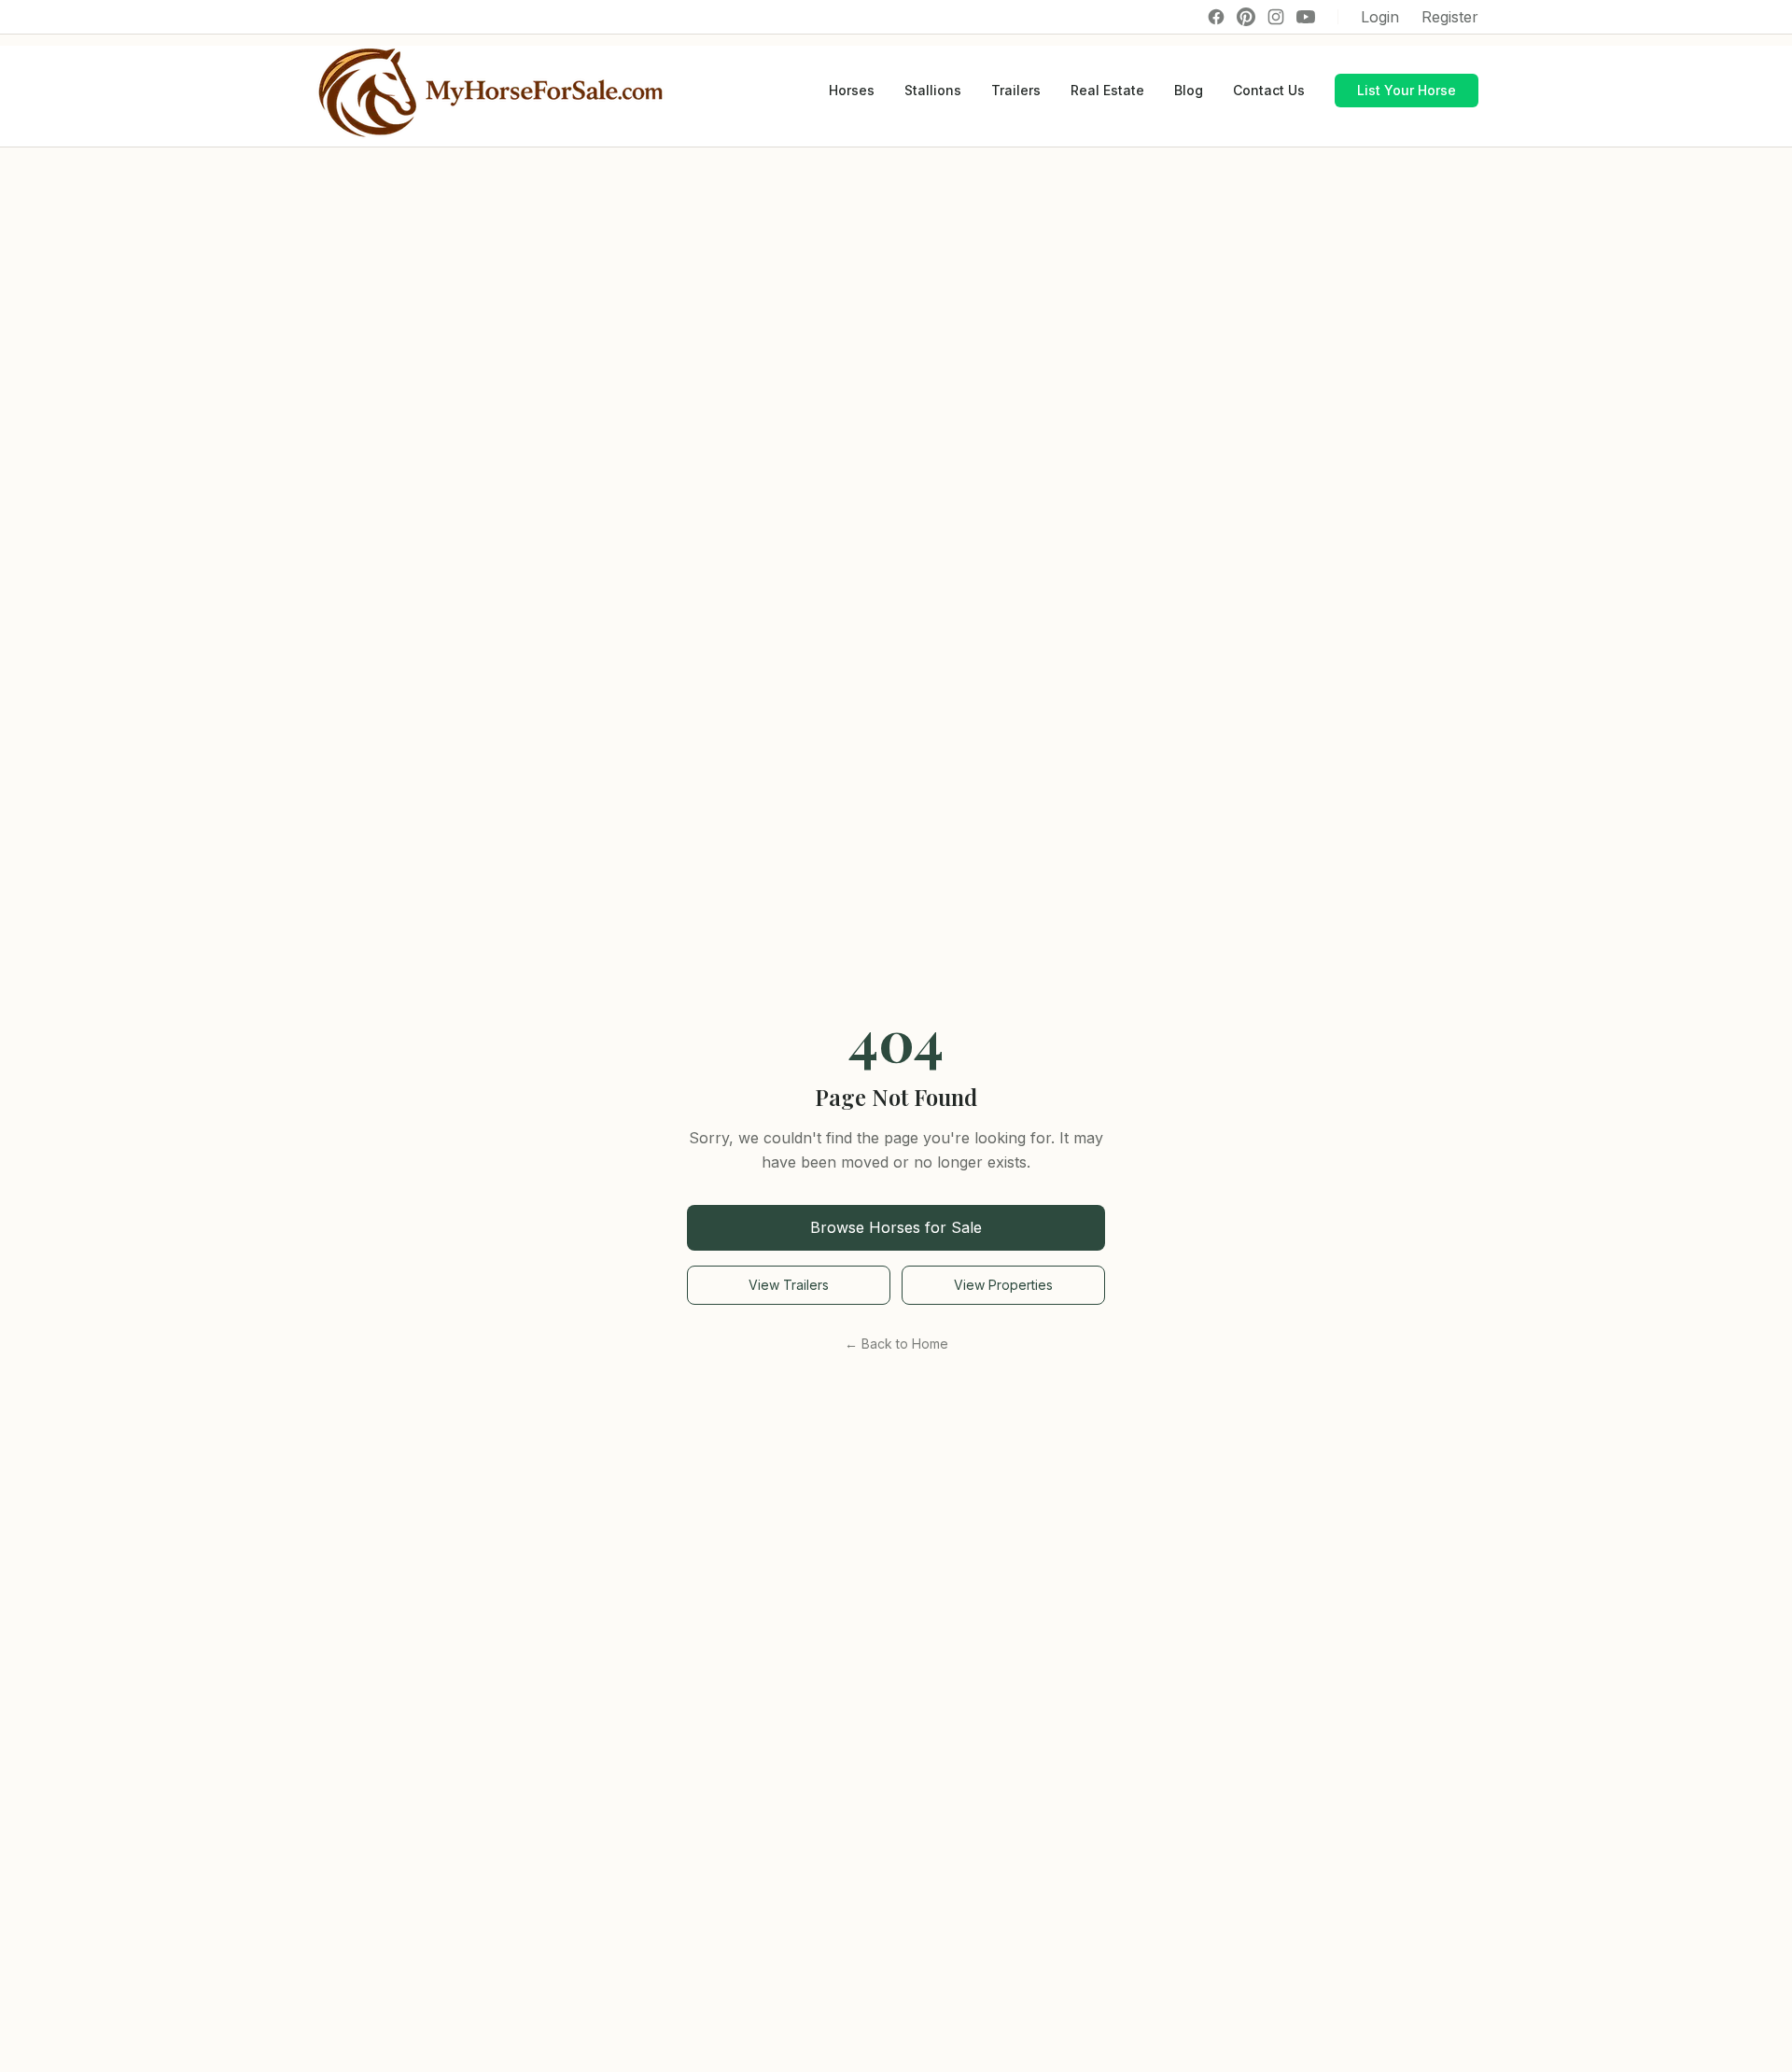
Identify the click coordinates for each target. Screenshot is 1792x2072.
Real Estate (1107, 90)
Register (1450, 17)
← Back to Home (896, 1344)
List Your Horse (1407, 90)
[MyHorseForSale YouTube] (1306, 17)
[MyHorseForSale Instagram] (1276, 17)
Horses (852, 90)
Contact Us (1269, 90)
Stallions (933, 90)
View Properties (1003, 1285)
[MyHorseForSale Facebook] (1216, 17)
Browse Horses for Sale (896, 1227)
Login (1380, 17)
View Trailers (789, 1285)
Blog (1189, 90)
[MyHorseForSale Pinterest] (1246, 17)
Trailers (1016, 90)
